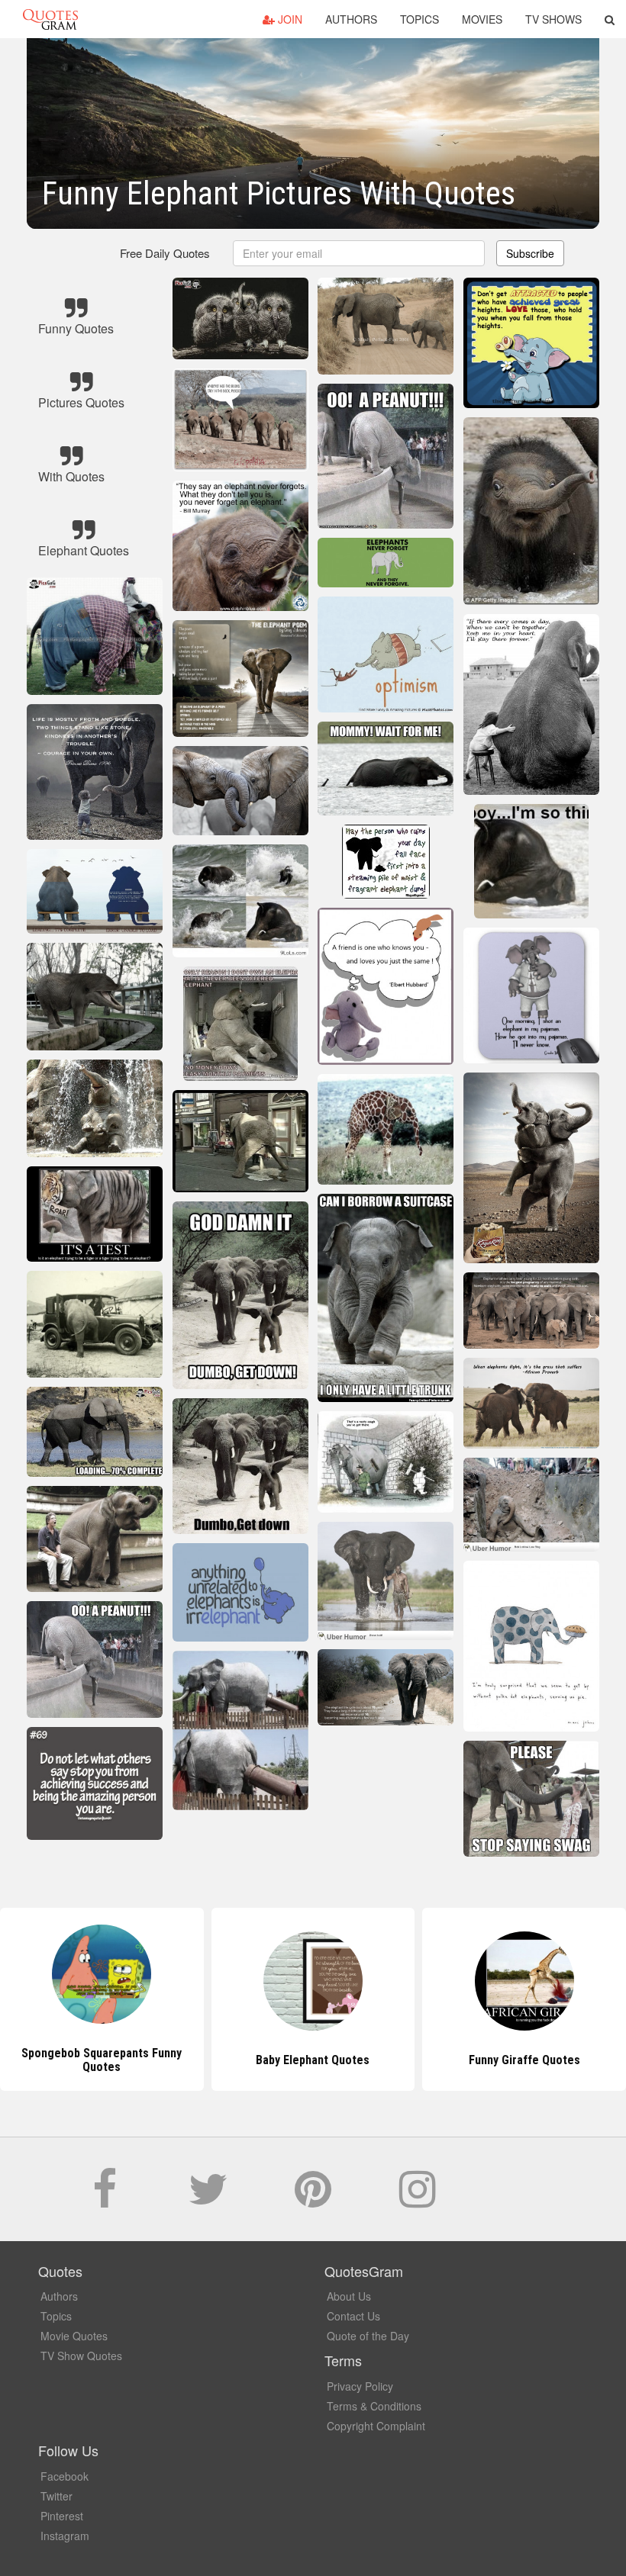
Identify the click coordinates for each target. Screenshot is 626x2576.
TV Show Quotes (81, 2356)
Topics (419, 19)
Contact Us (353, 2316)
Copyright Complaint (376, 2426)
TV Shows (553, 19)
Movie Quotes (74, 2336)
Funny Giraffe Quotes (313, 2060)
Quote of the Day (368, 2336)
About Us (349, 2296)
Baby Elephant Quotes (102, 2060)
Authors (351, 19)
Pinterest (62, 2516)
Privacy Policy (360, 2386)
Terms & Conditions (374, 2406)
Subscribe (530, 253)
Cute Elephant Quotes (524, 2060)
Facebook (65, 2476)
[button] (610, 19)
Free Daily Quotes (165, 253)
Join (289, 19)
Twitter (56, 2496)
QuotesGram (50, 19)
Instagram (65, 2536)
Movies (482, 19)
